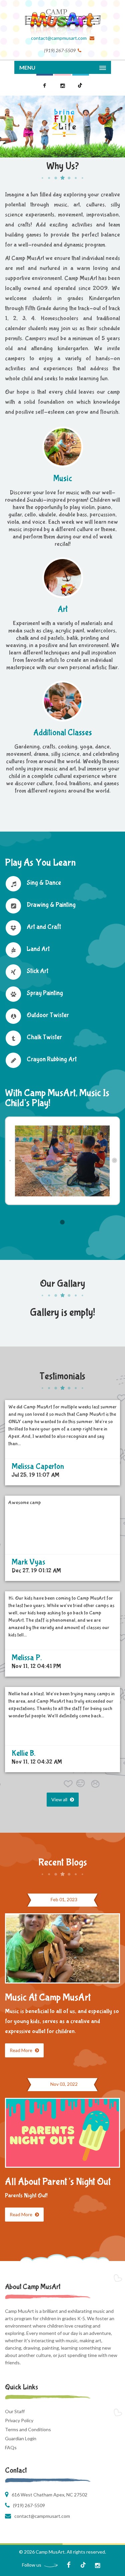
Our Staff (15, 2411)
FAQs (11, 2447)
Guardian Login (21, 2438)
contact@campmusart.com (59, 38)
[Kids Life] (62, 17)
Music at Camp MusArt (48, 1997)
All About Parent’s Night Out (58, 2182)
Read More (21, 2050)
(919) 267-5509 (29, 2505)
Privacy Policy (19, 2420)
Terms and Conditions (28, 2429)
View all (60, 1799)
